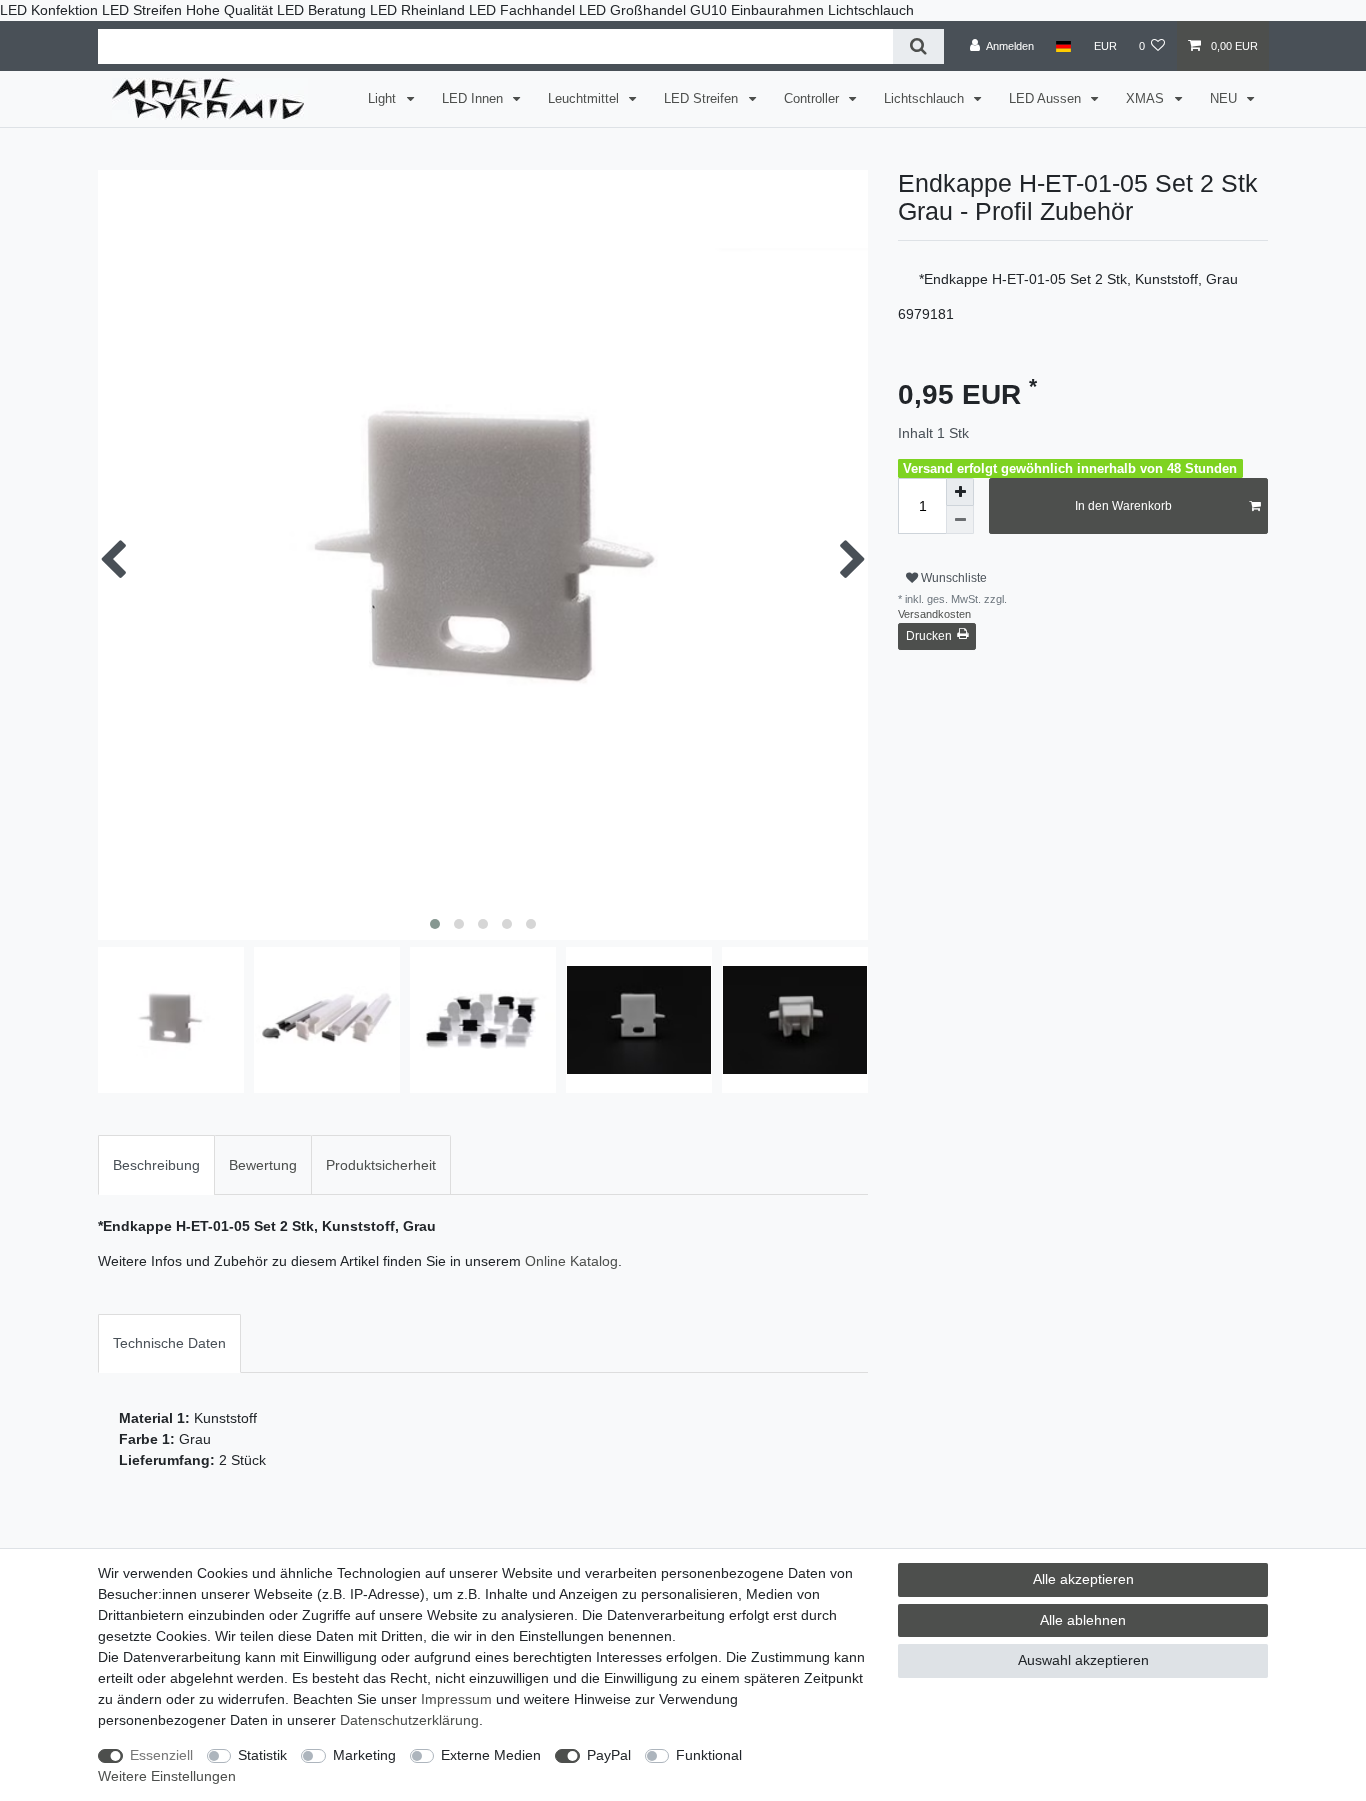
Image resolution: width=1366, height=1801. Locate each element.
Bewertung (263, 1165)
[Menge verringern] (960, 520)
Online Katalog (571, 1261)
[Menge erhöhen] (960, 492)
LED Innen (474, 99)
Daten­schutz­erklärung (409, 1720)
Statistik (262, 1755)
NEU (1225, 99)
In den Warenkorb (1123, 506)
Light (384, 99)
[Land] (1063, 46)
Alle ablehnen (1083, 1620)
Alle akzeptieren (1083, 1579)
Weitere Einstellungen (167, 1776)
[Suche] (918, 46)
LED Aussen (1047, 99)
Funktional (709, 1755)
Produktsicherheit (381, 1165)
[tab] (156, 1164)
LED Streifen (703, 99)
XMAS (1147, 99)
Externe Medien (491, 1755)
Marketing (364, 1755)
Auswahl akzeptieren (1083, 1660)
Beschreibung (156, 1165)
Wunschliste (952, 578)
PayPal (609, 1755)
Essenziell (161, 1755)
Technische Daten (169, 1343)
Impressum (456, 1699)
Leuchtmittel (585, 99)
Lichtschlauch (926, 99)
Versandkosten (934, 614)
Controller (813, 99)
